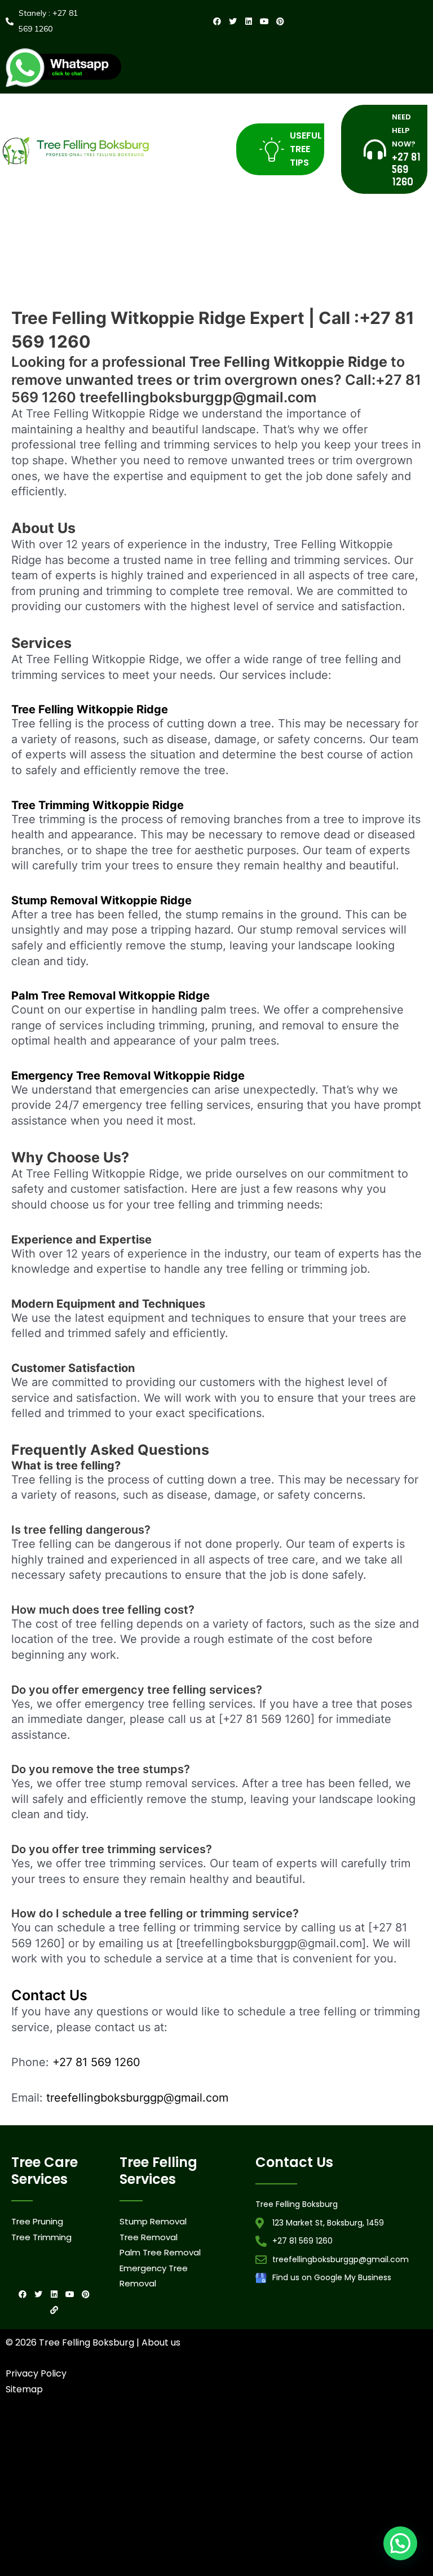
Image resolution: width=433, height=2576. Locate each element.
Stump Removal (153, 2221)
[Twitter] (233, 21)
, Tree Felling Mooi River (122, 2483)
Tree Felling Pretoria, (143, 2466)
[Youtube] (264, 21)
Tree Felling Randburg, (207, 2466)
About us (161, 2342)
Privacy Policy (36, 2373)
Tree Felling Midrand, (81, 2466)
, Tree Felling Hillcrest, (187, 2483)
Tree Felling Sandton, (271, 2466)
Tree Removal (149, 2237)
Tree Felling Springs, (334, 2466)
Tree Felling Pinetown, (380, 2432)
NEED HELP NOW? (404, 130)
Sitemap (24, 2389)
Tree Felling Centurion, (146, 2449)
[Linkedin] (249, 21)
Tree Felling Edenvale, (210, 2449)
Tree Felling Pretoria (247, 2483)
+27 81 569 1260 (96, 2062)
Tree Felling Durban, (110, 2432)
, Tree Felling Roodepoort (53, 2483)
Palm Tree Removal (160, 2252)
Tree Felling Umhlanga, (251, 2432)
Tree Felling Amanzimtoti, (43, 2432)
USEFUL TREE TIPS (306, 149)
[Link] (54, 2310)
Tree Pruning (37, 2221)
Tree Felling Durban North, (178, 2432)
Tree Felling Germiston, (341, 2449)
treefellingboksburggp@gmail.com (137, 2098)
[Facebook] (217, 21)
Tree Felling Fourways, (275, 2449)
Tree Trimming (41, 2237)
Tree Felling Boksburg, (80, 2449)
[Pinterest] (280, 21)
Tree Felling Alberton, (317, 2432)
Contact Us (49, 1995)
